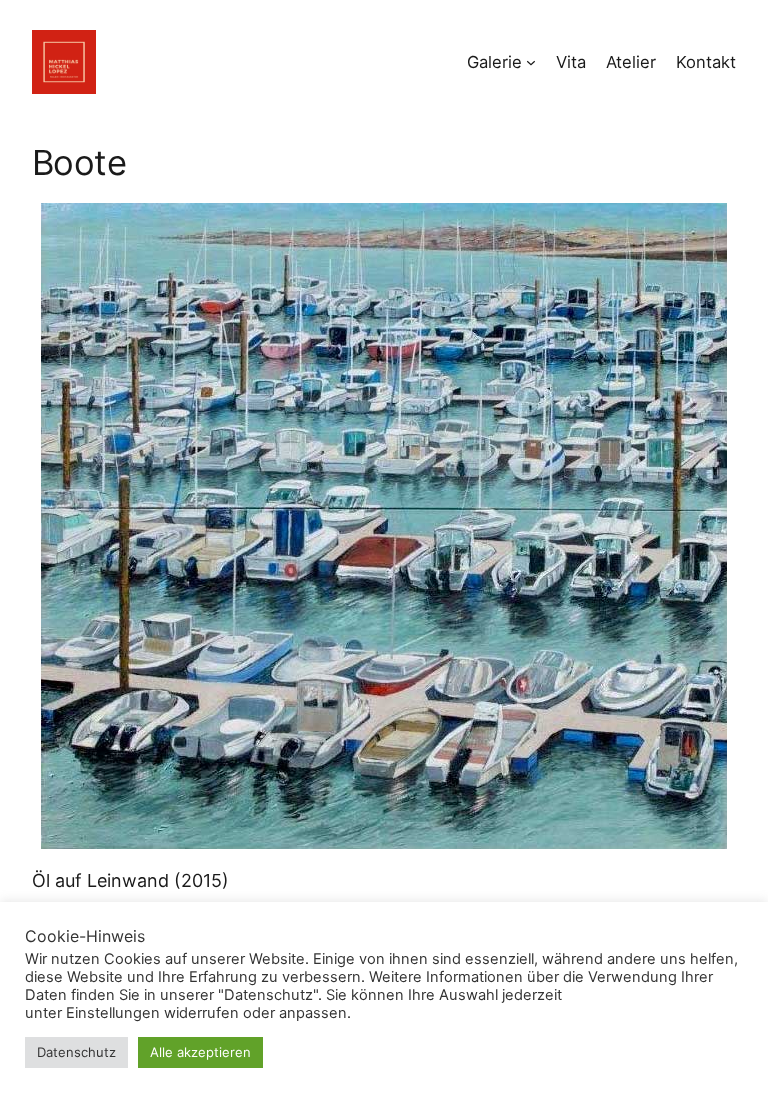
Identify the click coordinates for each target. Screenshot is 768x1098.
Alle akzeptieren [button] (200, 1052)
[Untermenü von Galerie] (531, 62)
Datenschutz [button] (76, 1052)
